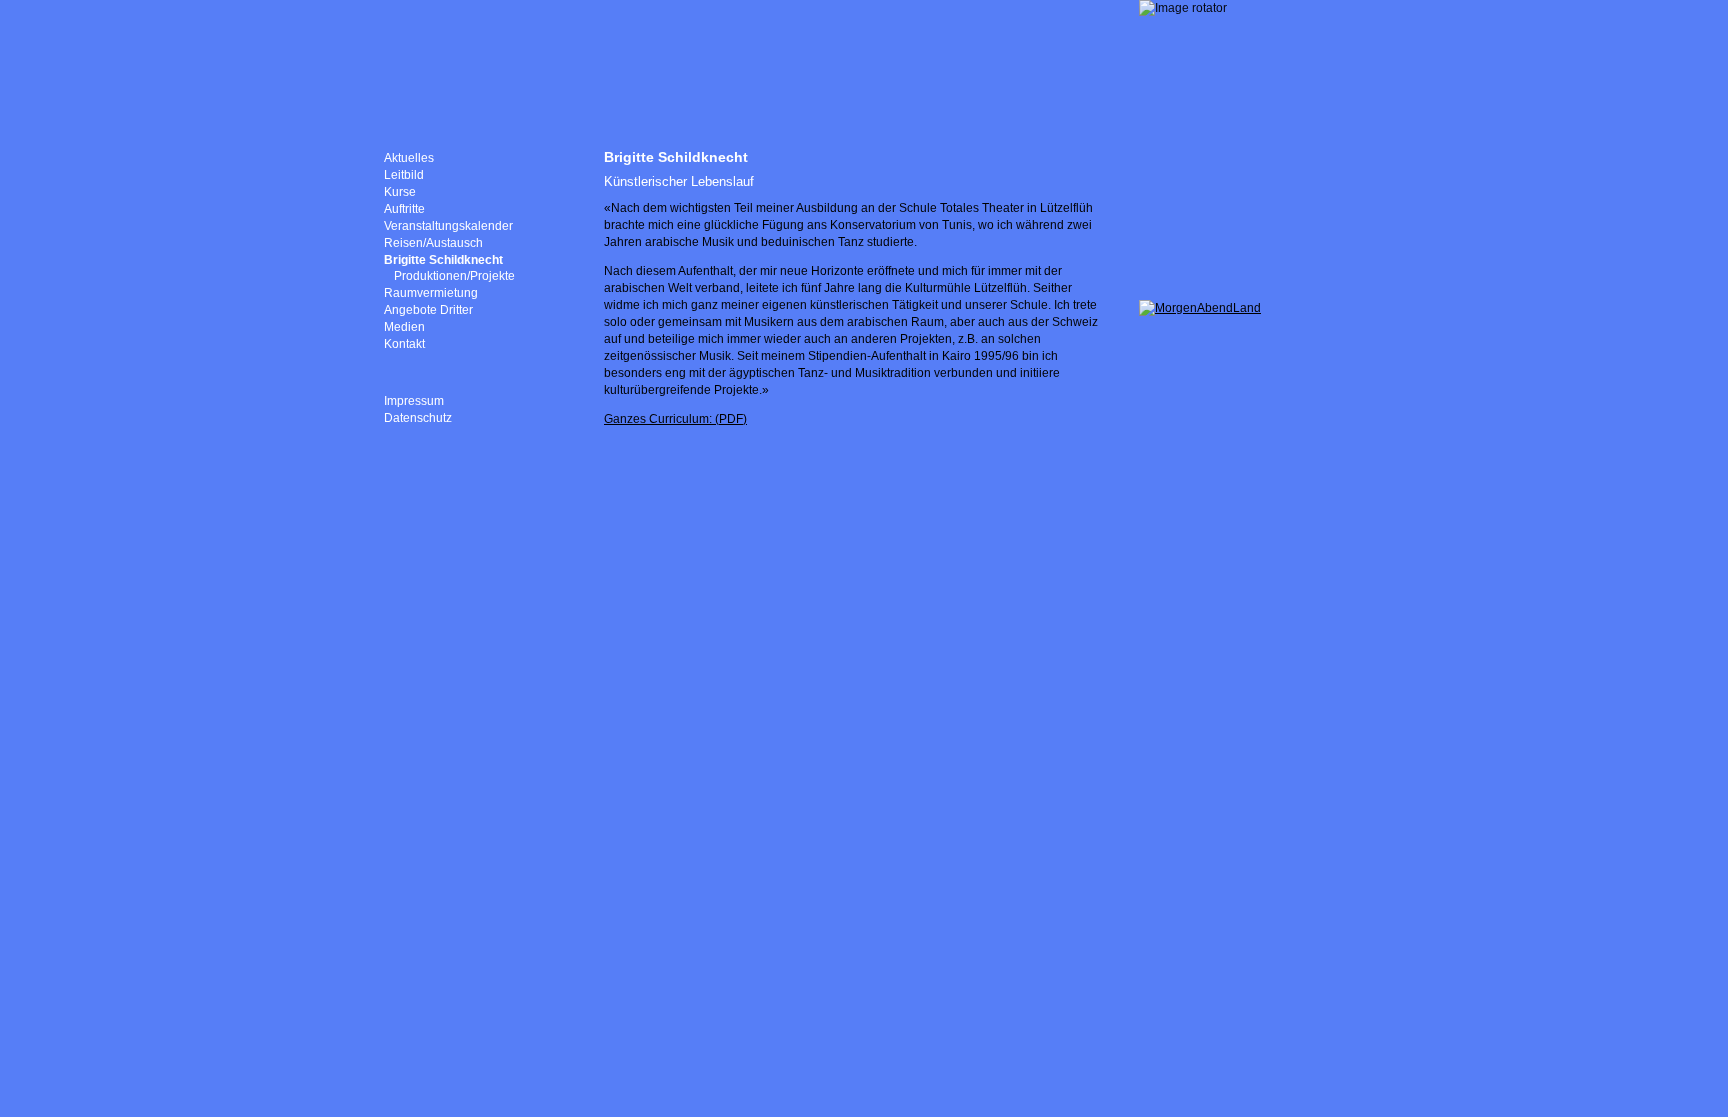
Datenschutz (418, 418)
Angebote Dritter (428, 310)
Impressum (414, 401)
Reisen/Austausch (433, 243)
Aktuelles (409, 158)
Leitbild (404, 175)
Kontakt (404, 344)
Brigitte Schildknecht (443, 260)
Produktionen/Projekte (454, 276)
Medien (404, 327)
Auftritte (404, 209)
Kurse (400, 192)
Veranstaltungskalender (448, 226)
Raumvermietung (431, 293)
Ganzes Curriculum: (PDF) (675, 419)
